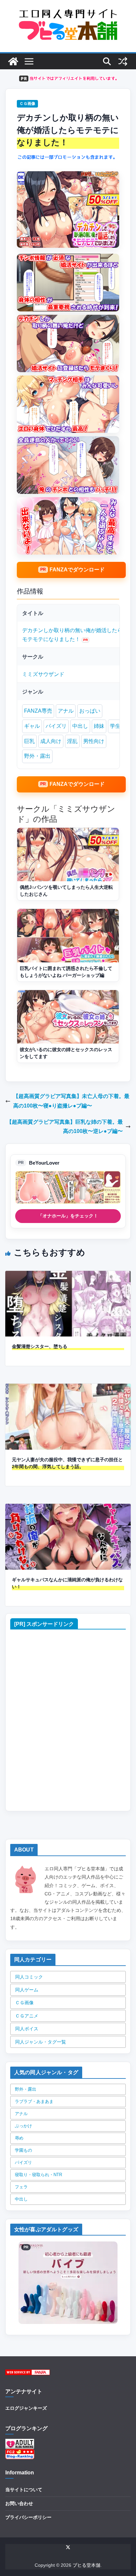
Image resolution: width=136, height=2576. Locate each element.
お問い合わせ (19, 2503)
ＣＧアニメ (27, 2016)
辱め (19, 2138)
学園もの (23, 2150)
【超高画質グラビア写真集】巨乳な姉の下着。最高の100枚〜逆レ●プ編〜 (65, 1127)
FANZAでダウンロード (77, 570)
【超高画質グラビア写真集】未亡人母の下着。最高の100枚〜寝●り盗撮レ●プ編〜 (71, 1101)
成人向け (51, 741)
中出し (80, 726)
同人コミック (29, 1977)
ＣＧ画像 (27, 104)
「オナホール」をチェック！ (68, 1216)
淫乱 (72, 741)
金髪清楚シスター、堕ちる (40, 1346)
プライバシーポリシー (28, 2517)
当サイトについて (24, 2490)
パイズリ (56, 726)
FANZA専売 (38, 711)
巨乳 (29, 741)
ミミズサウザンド (43, 674)
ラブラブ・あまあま (34, 2101)
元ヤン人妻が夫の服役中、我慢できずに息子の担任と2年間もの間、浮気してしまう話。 (67, 1463)
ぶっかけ (23, 2126)
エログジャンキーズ (26, 2408)
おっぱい (90, 711)
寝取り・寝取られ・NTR (38, 2175)
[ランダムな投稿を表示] (123, 61)
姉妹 (99, 726)
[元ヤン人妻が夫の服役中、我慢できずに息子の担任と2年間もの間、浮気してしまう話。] (68, 1388)
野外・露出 (37, 756)
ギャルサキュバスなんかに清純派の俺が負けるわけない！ (67, 1583)
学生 (115, 726)
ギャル (32, 726)
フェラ (21, 2187)
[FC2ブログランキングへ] (20, 2453)
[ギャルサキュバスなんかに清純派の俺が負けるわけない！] (68, 1508)
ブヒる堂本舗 (86, 2565)
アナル (66, 711)
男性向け (94, 741)
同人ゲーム (27, 1990)
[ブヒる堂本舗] (13, 61)
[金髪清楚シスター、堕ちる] (68, 1275)
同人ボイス (27, 2029)
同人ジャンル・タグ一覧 (41, 2042)
